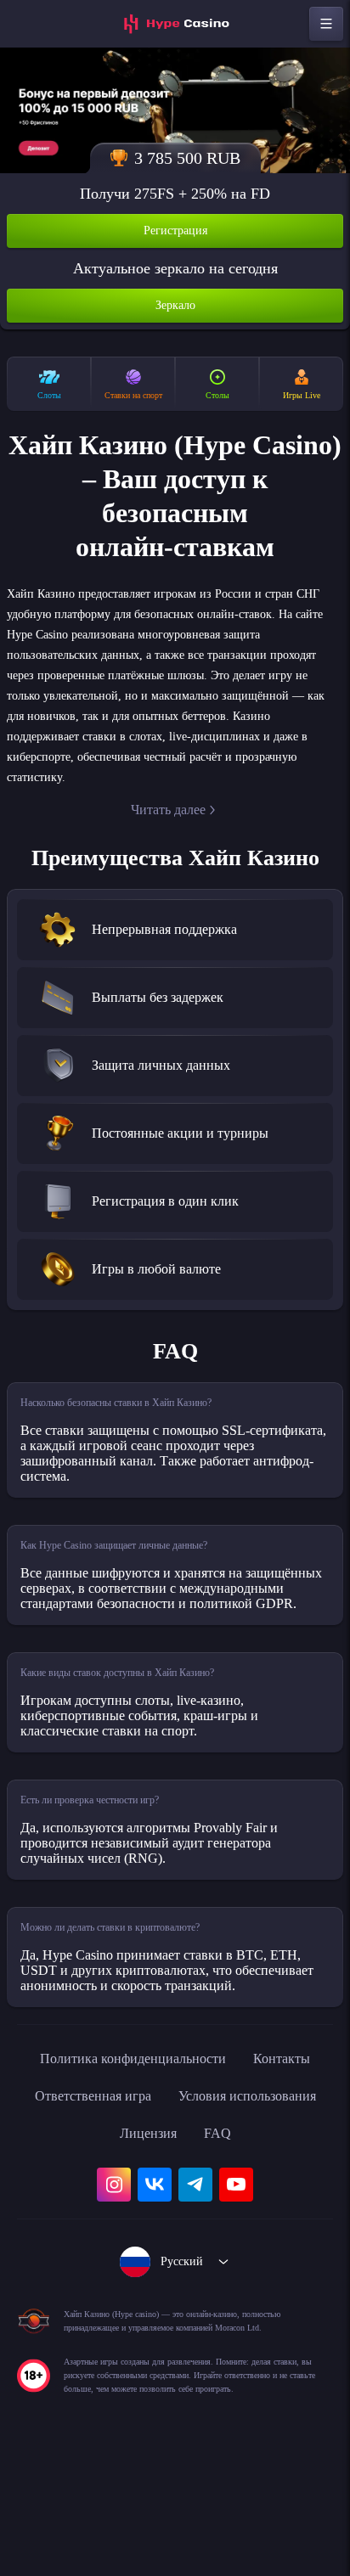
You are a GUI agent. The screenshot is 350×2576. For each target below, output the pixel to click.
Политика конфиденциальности (175, 2120)
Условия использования (128, 2195)
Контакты (94, 2157)
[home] (175, 24)
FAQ (175, 2232)
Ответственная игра (221, 2157)
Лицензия (270, 2195)
